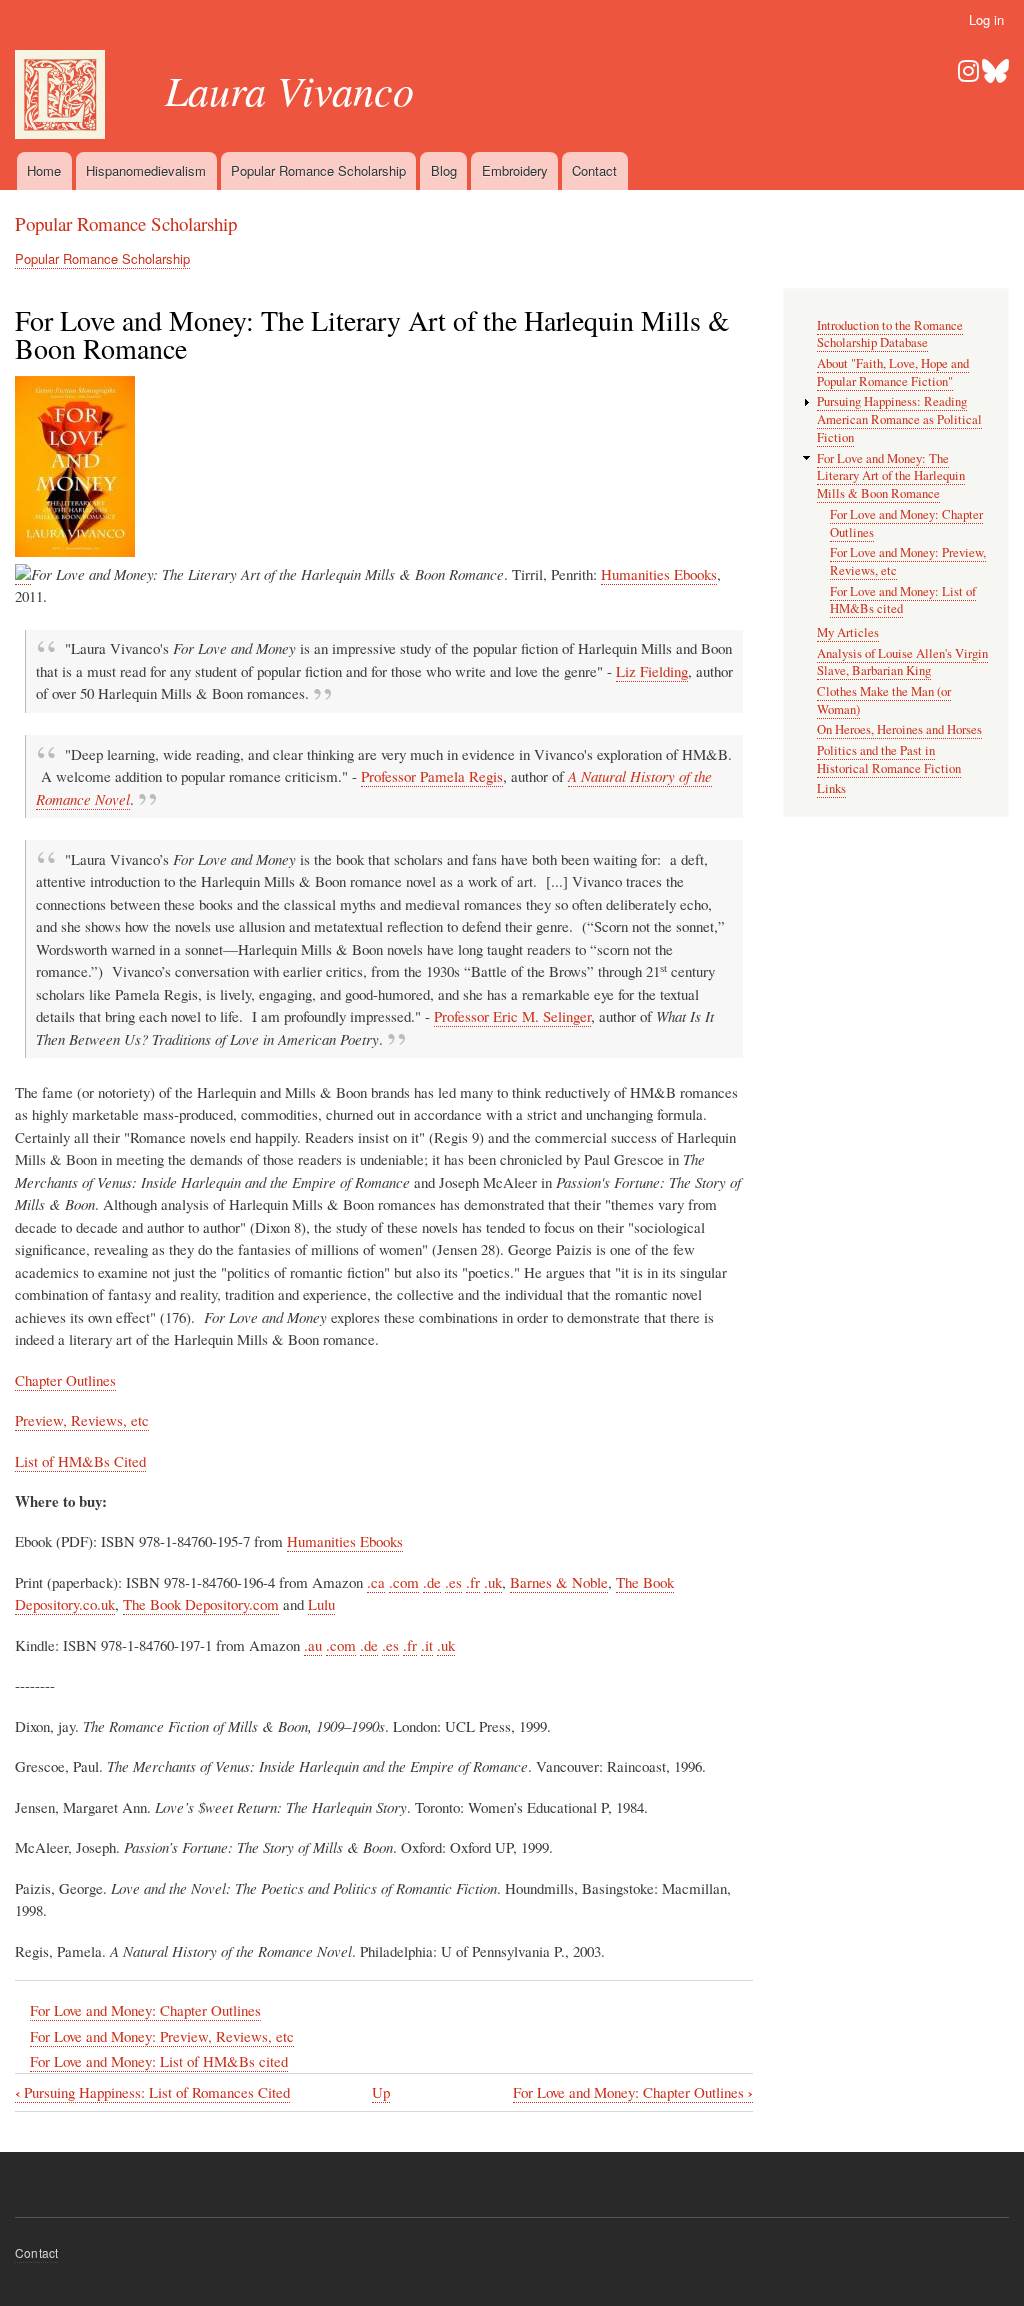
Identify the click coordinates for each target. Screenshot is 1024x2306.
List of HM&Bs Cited (80, 1461)
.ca (376, 1582)
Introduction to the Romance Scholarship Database (890, 334)
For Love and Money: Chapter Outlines (145, 2010)
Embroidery (515, 170)
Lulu (321, 1604)
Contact (594, 170)
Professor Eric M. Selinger (512, 1016)
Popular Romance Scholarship (318, 170)
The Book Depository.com (201, 1604)
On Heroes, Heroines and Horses (899, 729)
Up (381, 2092)
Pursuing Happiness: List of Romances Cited (152, 2092)
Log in (986, 19)
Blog (444, 170)
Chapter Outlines (65, 1380)
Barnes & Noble (559, 1582)
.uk (493, 1582)
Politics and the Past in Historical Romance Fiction (889, 759)
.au (313, 1645)
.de (432, 1582)
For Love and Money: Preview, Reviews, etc (162, 2036)
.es (453, 1582)
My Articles (848, 632)
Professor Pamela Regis (432, 776)
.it (427, 1645)
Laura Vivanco (289, 89)
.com (404, 1582)
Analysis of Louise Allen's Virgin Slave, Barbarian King (902, 662)
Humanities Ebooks (659, 574)
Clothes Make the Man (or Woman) (884, 700)
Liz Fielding (652, 671)
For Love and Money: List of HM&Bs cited (159, 2061)
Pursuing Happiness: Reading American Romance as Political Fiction (899, 419)
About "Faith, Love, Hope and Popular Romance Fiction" (893, 372)
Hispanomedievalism (146, 170)
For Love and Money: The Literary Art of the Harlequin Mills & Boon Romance (891, 476)
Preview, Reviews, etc (82, 1420)
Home (44, 170)
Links (831, 788)
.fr (473, 1582)
